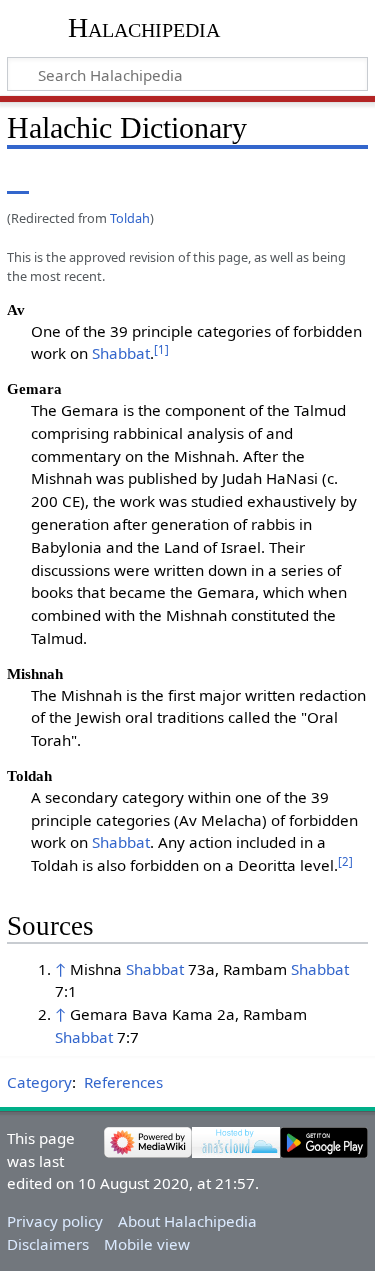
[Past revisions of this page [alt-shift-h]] (305, 179)
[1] (161, 349)
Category (39, 1082)
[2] (345, 861)
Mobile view (147, 1244)
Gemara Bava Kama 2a (152, 1014)
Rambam (257, 969)
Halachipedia (144, 27)
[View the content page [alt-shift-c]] (18, 179)
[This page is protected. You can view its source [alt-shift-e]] (268, 179)
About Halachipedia (187, 1221)
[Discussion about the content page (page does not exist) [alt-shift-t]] (63, 179)
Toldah (130, 218)
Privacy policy (55, 1221)
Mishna (98, 969)
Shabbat (121, 353)
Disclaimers (48, 1244)
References (123, 1082)
